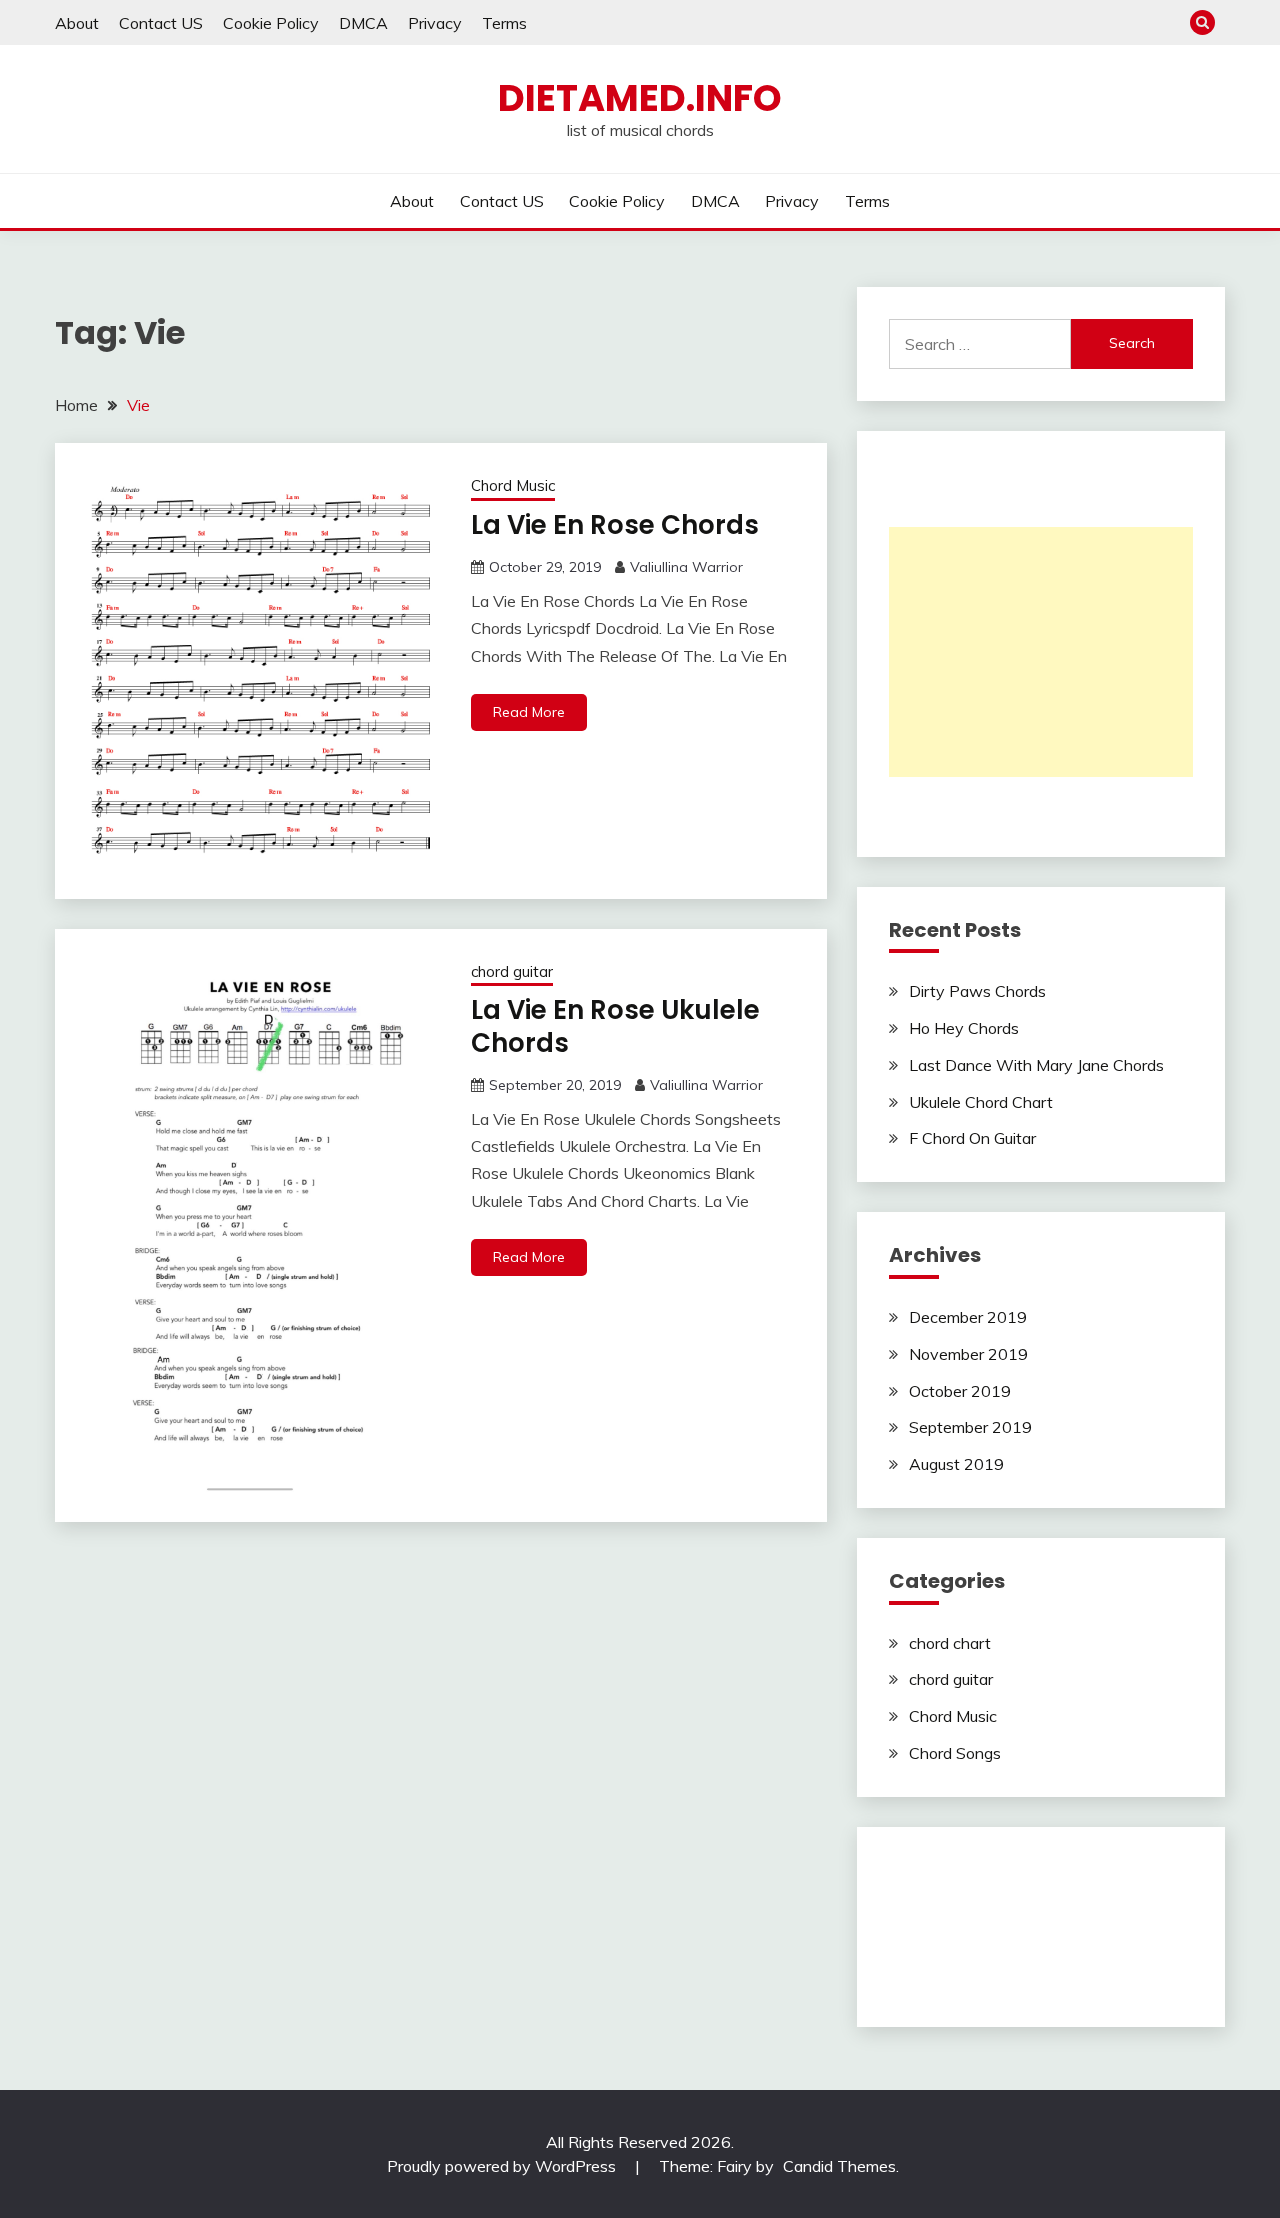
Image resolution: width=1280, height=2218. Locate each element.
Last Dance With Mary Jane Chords (1036, 1065)
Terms (504, 23)
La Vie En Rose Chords (615, 525)
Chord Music (513, 485)
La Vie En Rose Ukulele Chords (615, 1026)
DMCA (363, 23)
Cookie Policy (271, 23)
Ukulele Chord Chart (981, 1102)
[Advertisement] (1041, 652)
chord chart (950, 1643)
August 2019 (956, 1464)
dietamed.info (640, 98)
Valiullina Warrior (686, 567)
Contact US (161, 23)
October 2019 (960, 1391)
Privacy (435, 23)
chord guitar (512, 971)
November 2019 (968, 1354)
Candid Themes (839, 2166)
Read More (529, 712)
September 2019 (970, 1427)
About (77, 23)
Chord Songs (955, 1753)
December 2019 (968, 1317)
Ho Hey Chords (964, 1028)
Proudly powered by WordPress (503, 2166)
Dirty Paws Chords (977, 991)
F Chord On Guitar (972, 1138)
